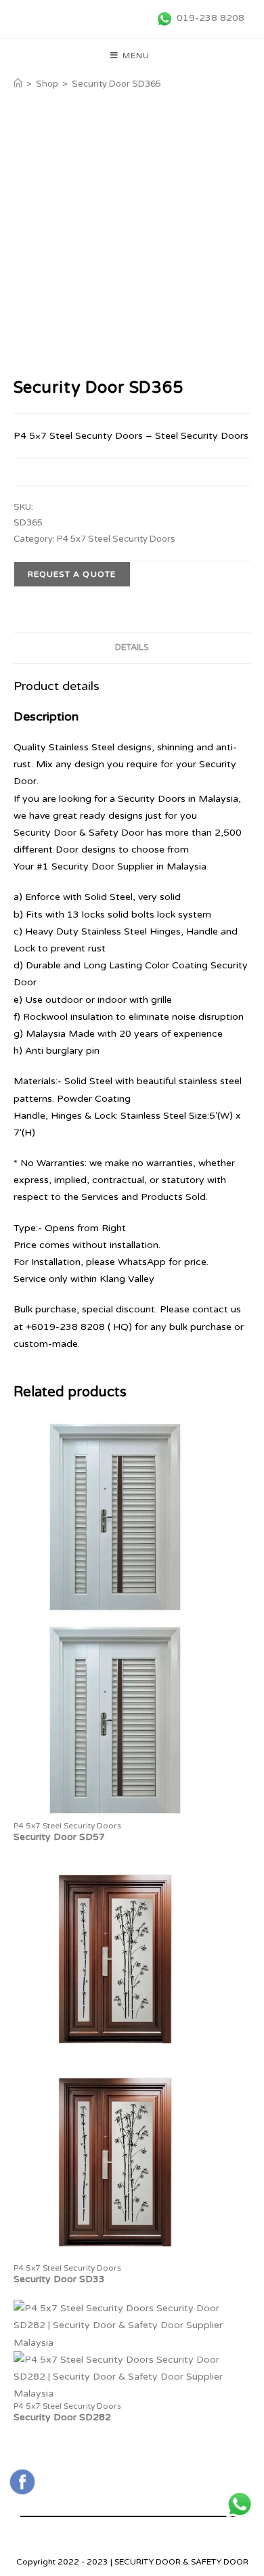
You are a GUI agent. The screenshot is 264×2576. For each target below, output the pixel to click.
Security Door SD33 (59, 2279)
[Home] (18, 84)
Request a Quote (72, 574)
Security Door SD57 (59, 1837)
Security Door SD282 (62, 2417)
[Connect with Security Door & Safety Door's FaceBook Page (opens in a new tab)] (22, 2482)
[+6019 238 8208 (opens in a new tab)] (240, 2504)
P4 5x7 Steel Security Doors (116, 539)
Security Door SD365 (116, 84)
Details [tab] (132, 647)
